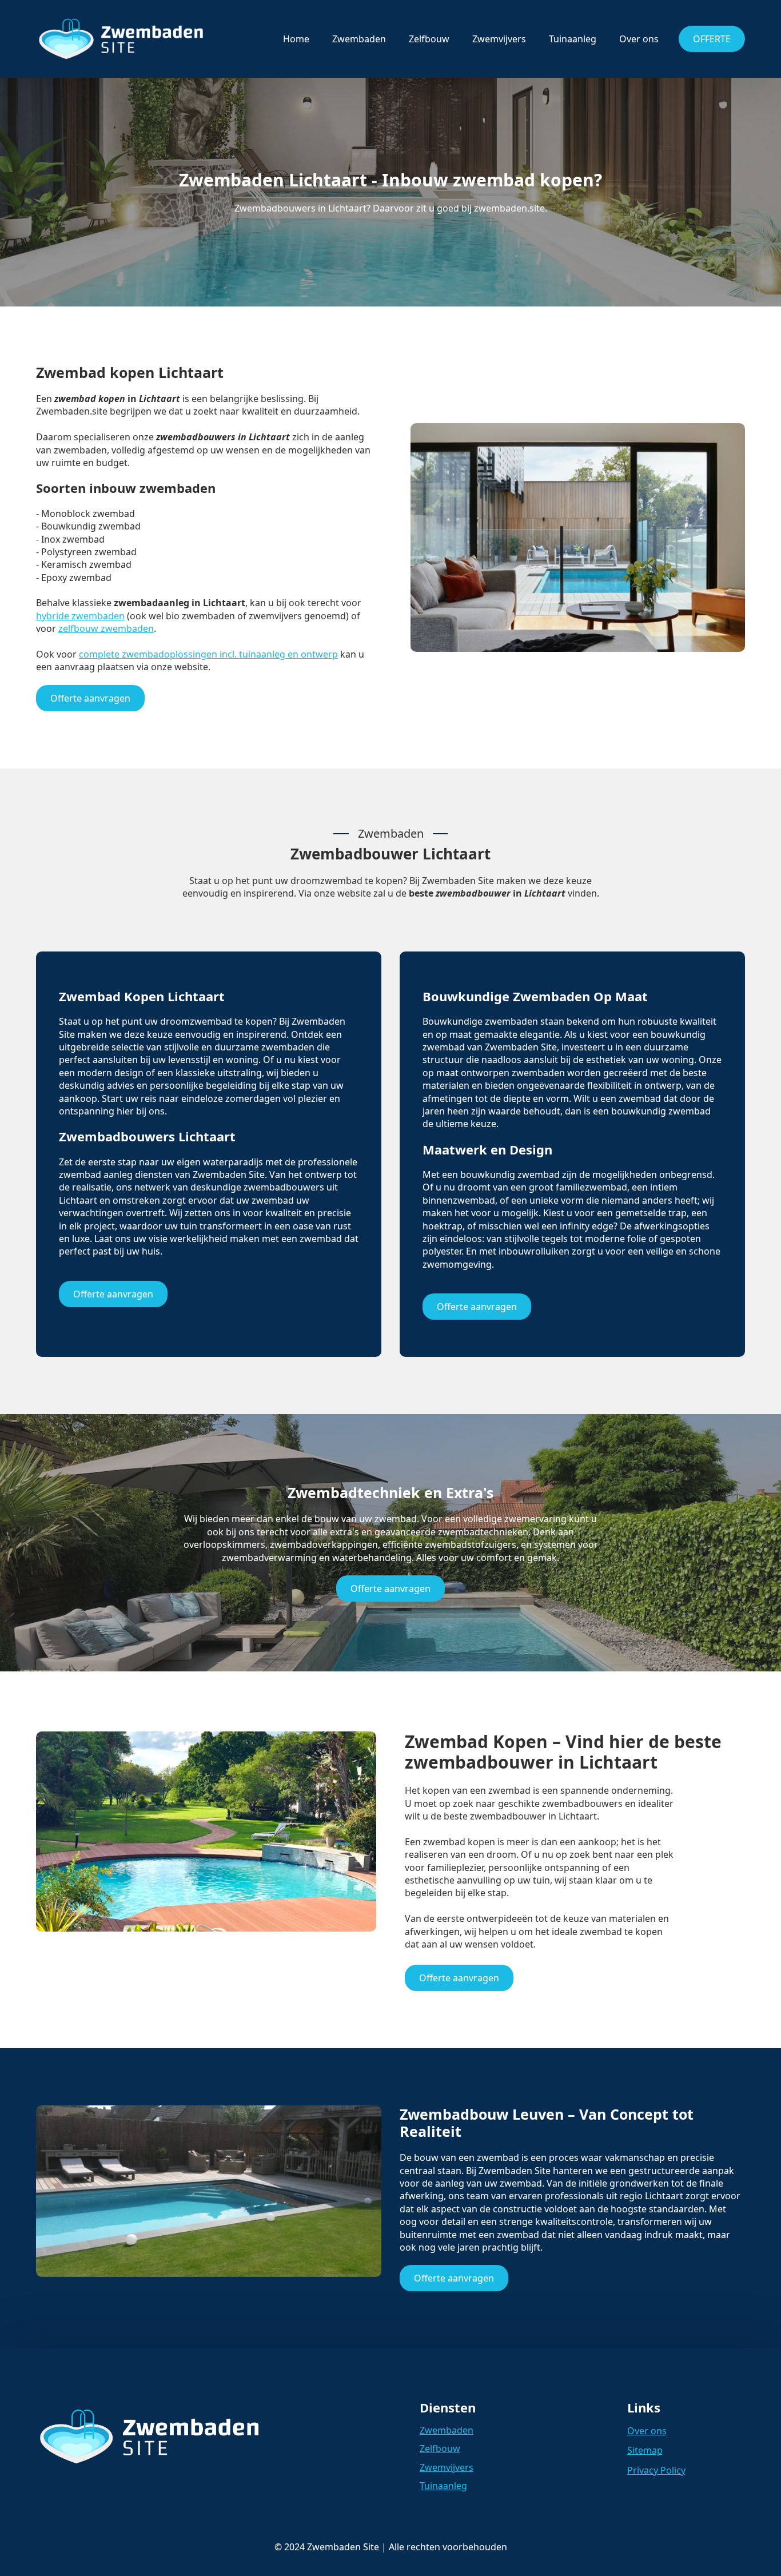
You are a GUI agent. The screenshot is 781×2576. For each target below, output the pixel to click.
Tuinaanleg (573, 39)
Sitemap (645, 2450)
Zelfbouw (429, 39)
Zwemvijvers (499, 39)
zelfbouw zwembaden (106, 628)
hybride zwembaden (80, 616)
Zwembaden (359, 39)
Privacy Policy (656, 2470)
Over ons (639, 39)
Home (296, 39)
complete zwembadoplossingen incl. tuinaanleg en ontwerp (208, 654)
